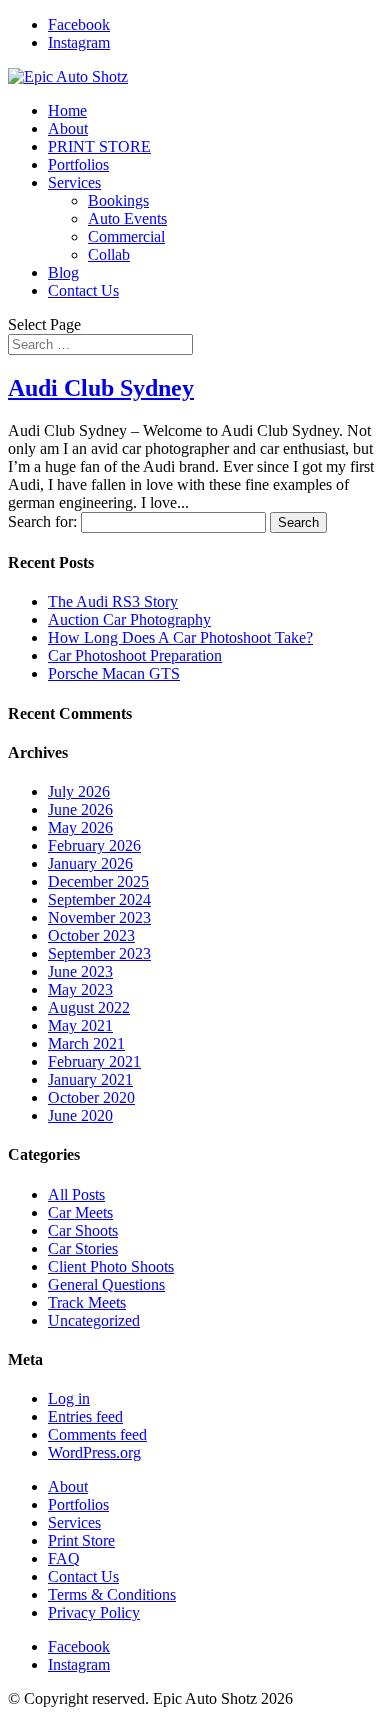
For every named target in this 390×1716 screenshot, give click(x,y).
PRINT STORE (99, 146)
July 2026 (79, 791)
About (68, 128)
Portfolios (78, 164)
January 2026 (90, 863)
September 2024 (99, 899)
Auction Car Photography (129, 619)
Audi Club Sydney (101, 388)
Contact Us (83, 290)
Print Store (81, 1540)
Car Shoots (83, 1230)
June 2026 (80, 809)
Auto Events (127, 218)
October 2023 (91, 935)
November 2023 (99, 917)
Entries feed (85, 1416)
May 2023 (80, 989)
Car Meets (80, 1212)
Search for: (42, 521)
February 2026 (94, 845)
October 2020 (91, 1097)
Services (74, 182)
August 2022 (89, 1007)
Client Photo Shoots (111, 1266)
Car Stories (83, 1248)
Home (67, 110)
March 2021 (86, 1043)
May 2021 (80, 1025)
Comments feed (97, 1434)
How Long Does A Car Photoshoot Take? (180, 637)
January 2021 (90, 1079)
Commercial (126, 236)
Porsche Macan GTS (114, 673)
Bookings (118, 200)
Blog (63, 272)
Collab (109, 254)
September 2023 (99, 953)
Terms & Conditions (112, 1594)
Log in (69, 1398)
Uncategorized (94, 1320)
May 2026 (80, 827)
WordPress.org (94, 1452)
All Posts (76, 1194)
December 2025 (98, 881)
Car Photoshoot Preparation (135, 655)
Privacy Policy (94, 1612)
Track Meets (87, 1302)
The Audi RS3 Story (113, 601)
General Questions (106, 1284)
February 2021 (94, 1061)
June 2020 (80, 1115)
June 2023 (80, 971)
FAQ (64, 1558)
